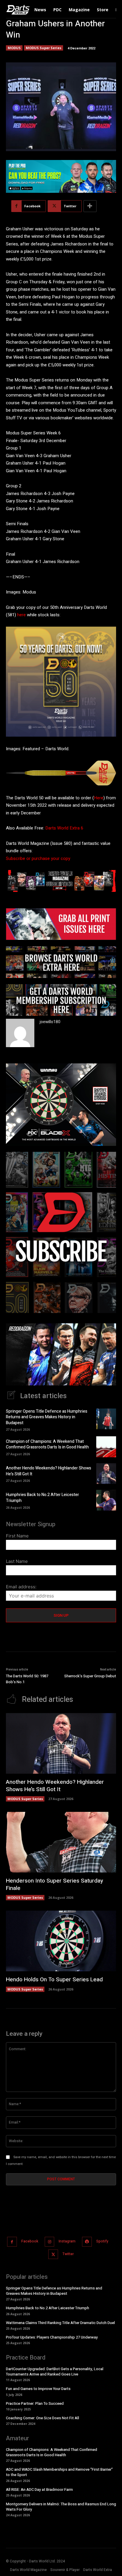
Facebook (30, 2242)
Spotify (102, 2242)
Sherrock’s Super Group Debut (90, 1676)
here (21, 615)
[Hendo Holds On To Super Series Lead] (61, 1941)
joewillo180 (50, 1022)
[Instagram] (50, 2242)
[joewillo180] (20, 1033)
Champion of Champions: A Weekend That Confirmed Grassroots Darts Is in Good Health (47, 1444)
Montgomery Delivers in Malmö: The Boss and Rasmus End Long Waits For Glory (61, 2507)
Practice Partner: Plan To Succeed (35, 2403)
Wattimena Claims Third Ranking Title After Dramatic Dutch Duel (60, 2323)
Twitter (68, 2254)
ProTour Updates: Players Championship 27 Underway (52, 2337)
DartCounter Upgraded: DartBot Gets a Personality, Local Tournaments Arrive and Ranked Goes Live (55, 2372)
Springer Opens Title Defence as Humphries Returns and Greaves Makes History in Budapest (47, 1417)
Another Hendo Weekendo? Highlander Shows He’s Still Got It (49, 1471)
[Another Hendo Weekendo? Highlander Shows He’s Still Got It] (106, 1474)
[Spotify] (87, 2242)
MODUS (14, 48)
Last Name (17, 1561)
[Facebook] (12, 2242)
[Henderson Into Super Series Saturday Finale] (61, 1842)
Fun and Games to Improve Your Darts (38, 2389)
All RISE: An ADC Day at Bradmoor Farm (39, 2490)
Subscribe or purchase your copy (38, 858)
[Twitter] (53, 2254)
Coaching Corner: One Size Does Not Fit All (42, 2418)
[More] (90, 206)
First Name (17, 1536)
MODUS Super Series (44, 48)
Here (99, 798)
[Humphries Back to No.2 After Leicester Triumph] (106, 1500)
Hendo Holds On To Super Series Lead (54, 1980)
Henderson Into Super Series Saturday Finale (54, 1884)
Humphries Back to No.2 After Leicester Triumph (42, 1498)
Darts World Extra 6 (64, 828)
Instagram (67, 2242)
